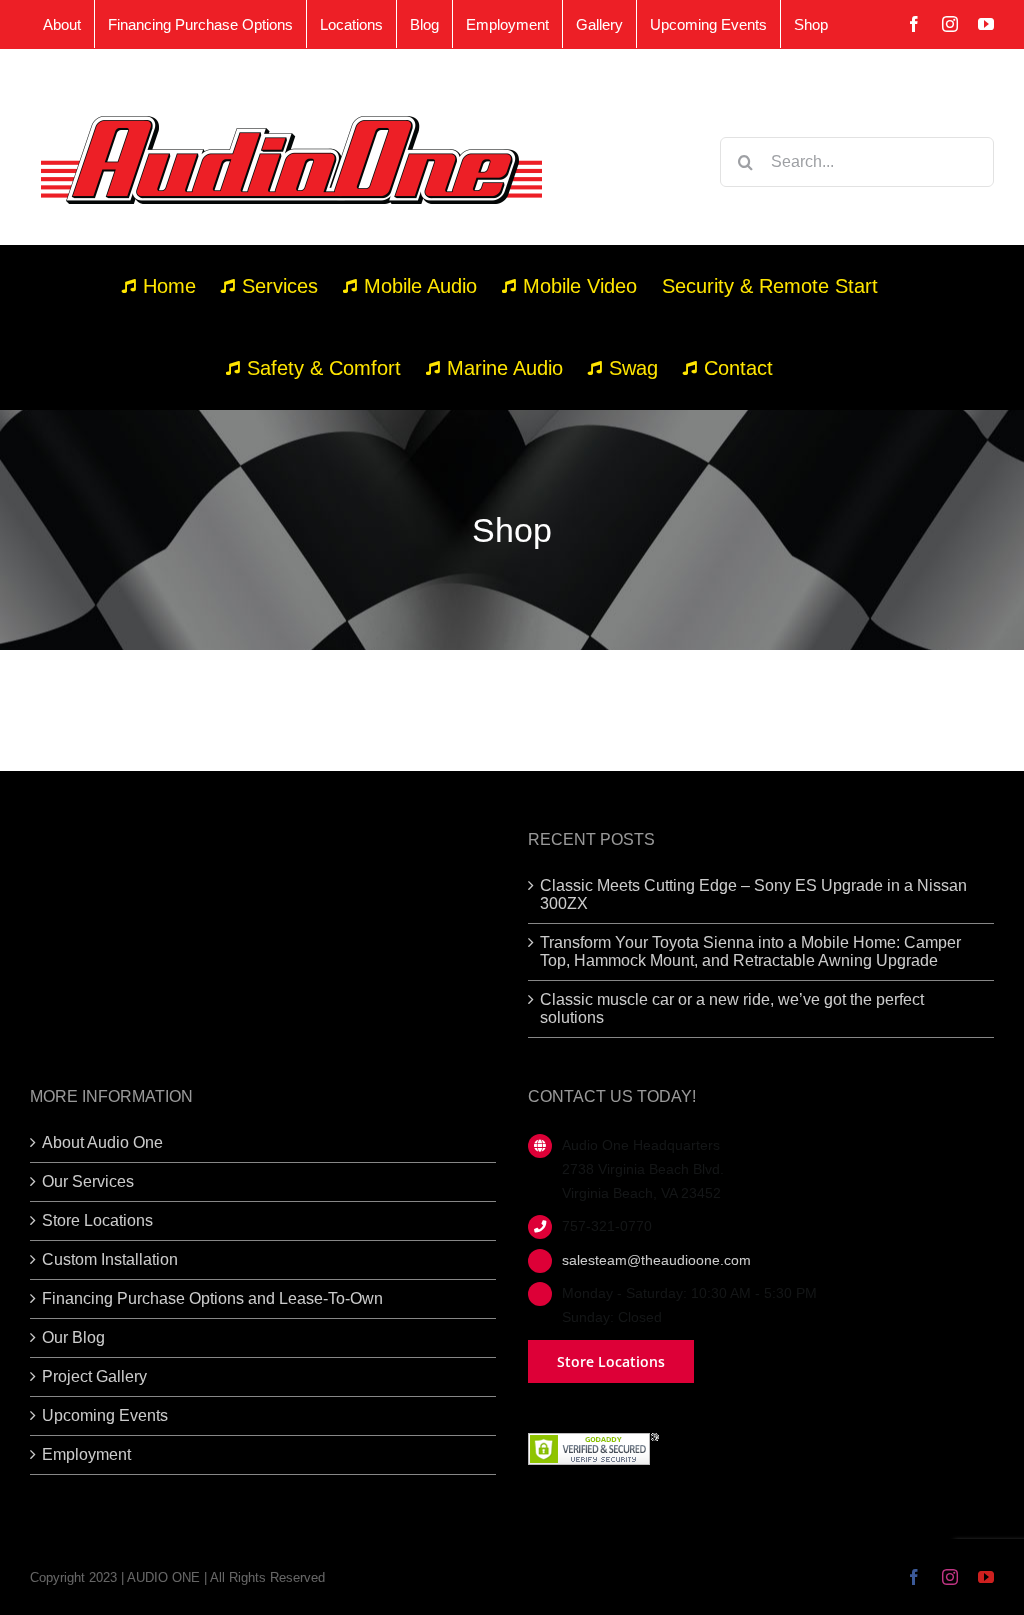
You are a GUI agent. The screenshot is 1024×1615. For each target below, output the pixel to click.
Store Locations (97, 1220)
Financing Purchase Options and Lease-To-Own (212, 1298)
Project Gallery (94, 1376)
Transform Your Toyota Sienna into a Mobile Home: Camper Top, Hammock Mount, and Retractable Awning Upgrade (750, 951)
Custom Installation (110, 1259)
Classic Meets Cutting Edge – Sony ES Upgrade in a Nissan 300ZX (753, 894)
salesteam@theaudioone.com (656, 1260)
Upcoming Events (105, 1415)
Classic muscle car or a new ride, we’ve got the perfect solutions (732, 1008)
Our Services (88, 1181)
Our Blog (73, 1337)
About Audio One (102, 1142)
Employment (86, 1454)
